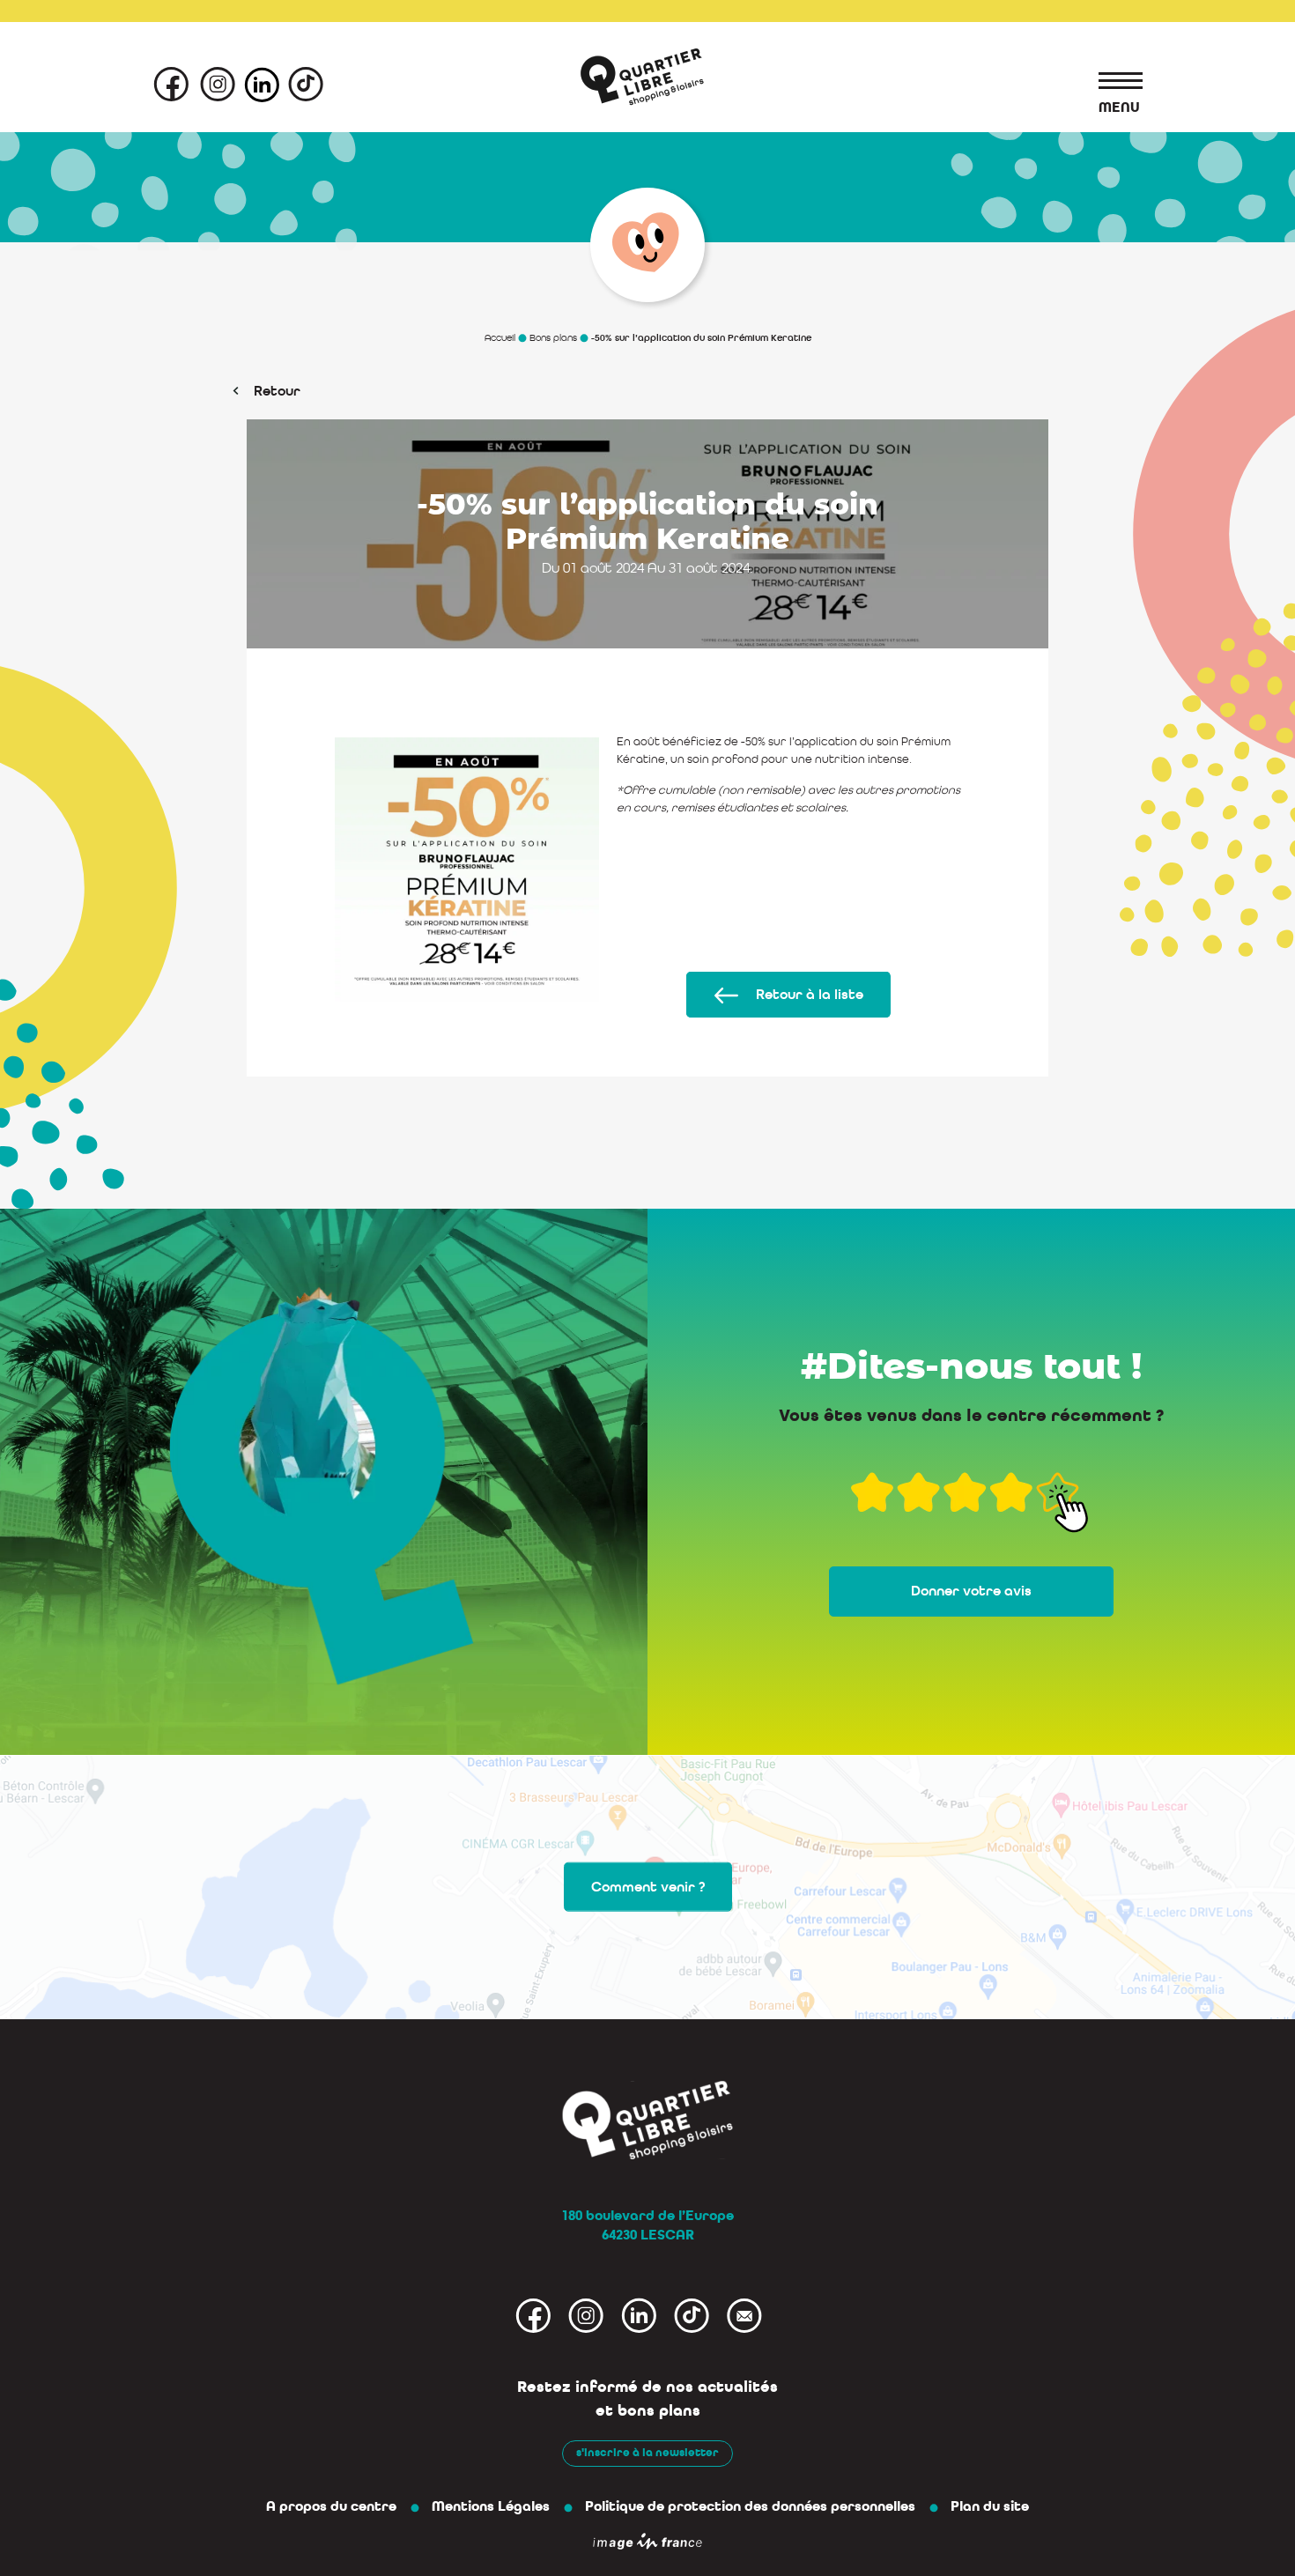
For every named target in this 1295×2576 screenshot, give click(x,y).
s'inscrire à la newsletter (647, 2453)
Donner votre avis (971, 1591)
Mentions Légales (491, 2506)
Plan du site (990, 2506)
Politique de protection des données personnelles (750, 2506)
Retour (277, 391)
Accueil (500, 337)
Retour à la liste (810, 995)
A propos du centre (331, 2506)
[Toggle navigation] (1112, 84)
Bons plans (553, 337)
